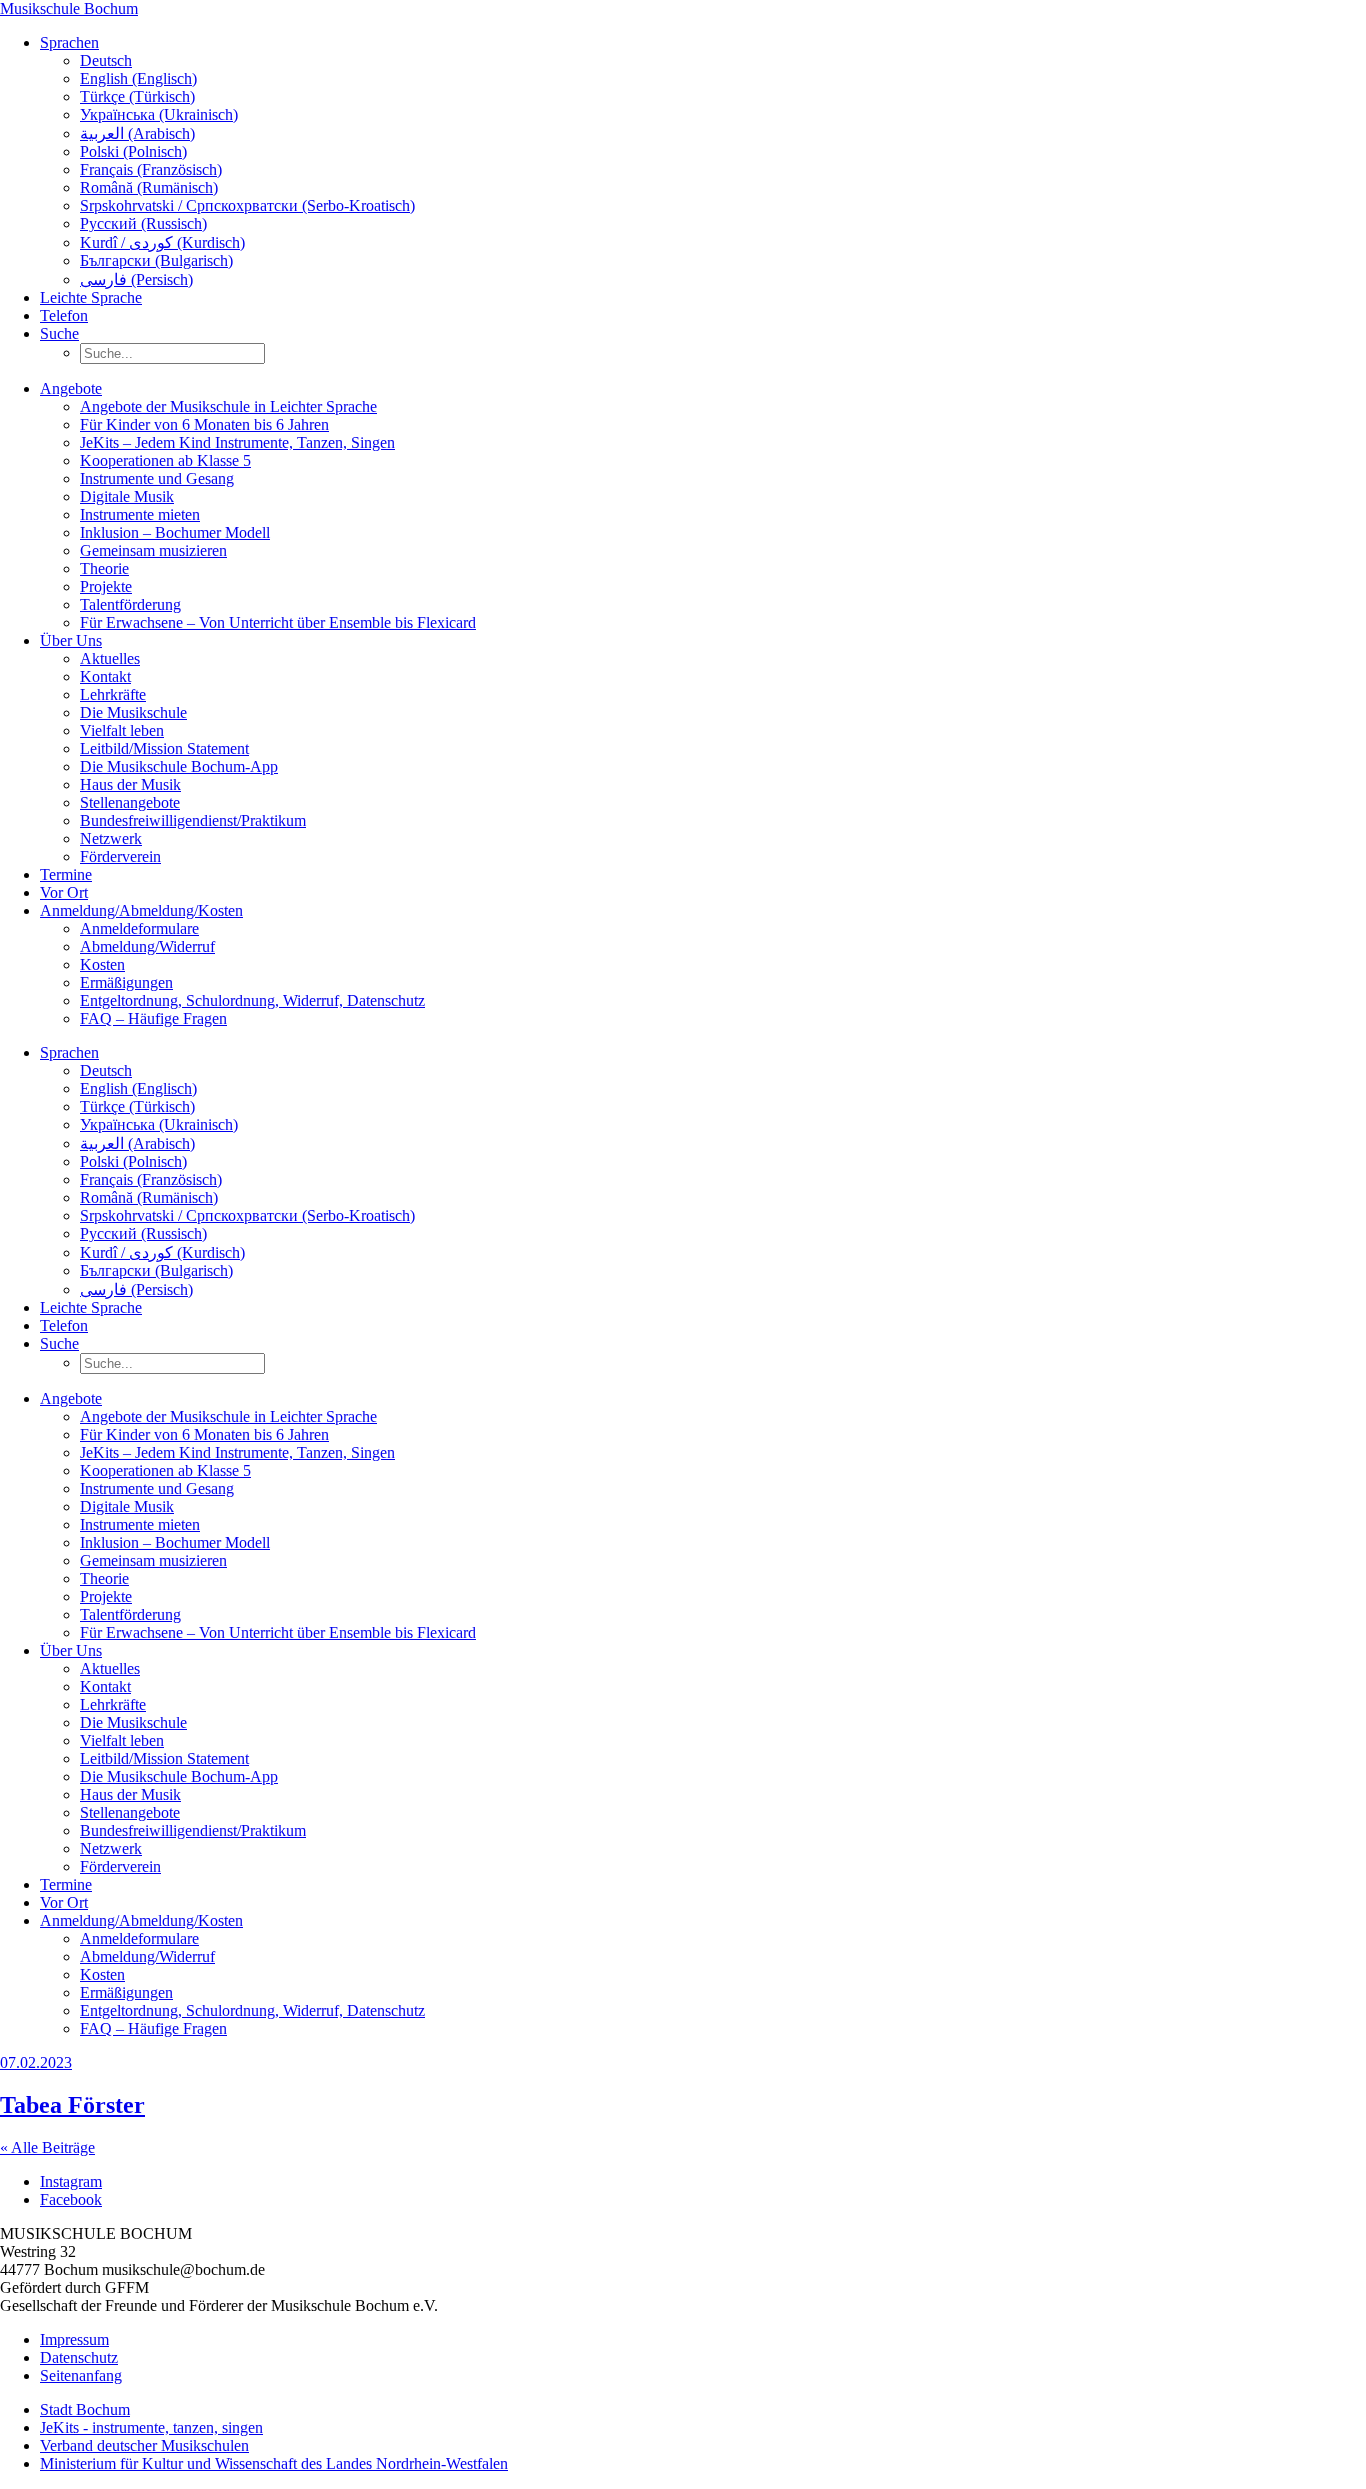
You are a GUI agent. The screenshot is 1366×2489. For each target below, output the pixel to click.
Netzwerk (111, 838)
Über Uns (71, 640)
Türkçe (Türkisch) (137, 96)
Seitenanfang (81, 2375)
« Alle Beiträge (47, 2147)
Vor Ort (64, 892)
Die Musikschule (133, 712)
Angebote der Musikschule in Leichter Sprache (228, 406)
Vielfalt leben (122, 730)
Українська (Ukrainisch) (159, 114)
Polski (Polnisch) (133, 151)
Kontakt (105, 676)
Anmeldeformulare (139, 928)
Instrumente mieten (140, 514)
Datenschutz (79, 2357)
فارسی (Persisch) (136, 279)
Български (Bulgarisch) (156, 260)
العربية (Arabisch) (137, 133)
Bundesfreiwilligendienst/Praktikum (193, 820)
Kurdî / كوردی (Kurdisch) (162, 242)
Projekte (106, 586)
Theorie (104, 568)
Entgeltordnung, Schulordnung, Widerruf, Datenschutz (252, 1000)
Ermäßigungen (126, 982)
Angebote (71, 388)
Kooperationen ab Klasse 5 (165, 460)
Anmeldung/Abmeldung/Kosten (141, 910)
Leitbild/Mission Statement (164, 748)
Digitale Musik (127, 496)
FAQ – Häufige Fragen (153, 1018)
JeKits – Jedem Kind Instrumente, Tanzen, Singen (237, 442)
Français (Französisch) (151, 169)
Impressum (74, 2339)
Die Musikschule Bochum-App (179, 766)
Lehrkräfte (113, 694)
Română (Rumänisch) (149, 187)
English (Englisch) (138, 78)
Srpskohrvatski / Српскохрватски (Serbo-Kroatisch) (247, 205)
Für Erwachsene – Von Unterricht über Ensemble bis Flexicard (278, 622)
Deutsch (106, 60)
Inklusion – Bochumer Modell (175, 532)
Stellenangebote (130, 802)
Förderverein (120, 856)
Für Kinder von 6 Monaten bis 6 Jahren (204, 424)
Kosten (102, 964)
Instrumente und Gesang (157, 478)
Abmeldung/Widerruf (147, 946)
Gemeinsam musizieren (153, 550)
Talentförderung (130, 604)
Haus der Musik (130, 784)
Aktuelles (110, 658)
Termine (66, 874)
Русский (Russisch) (143, 223)
